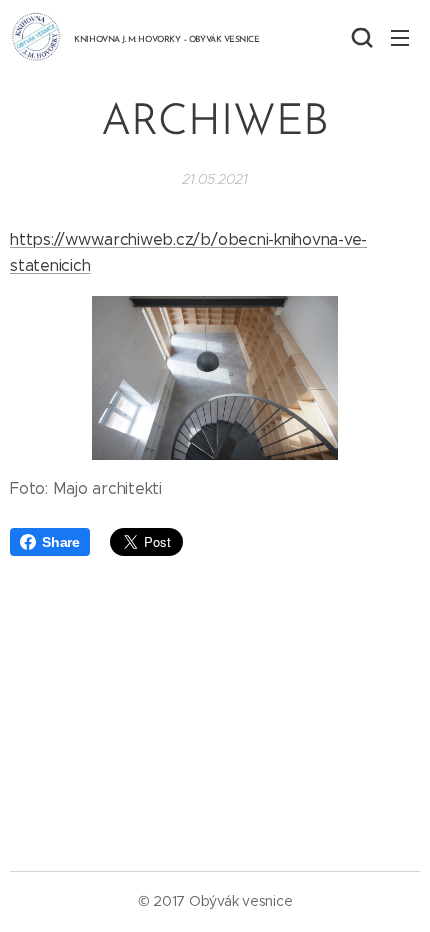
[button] (360, 37)
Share (61, 542)
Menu (400, 37)
